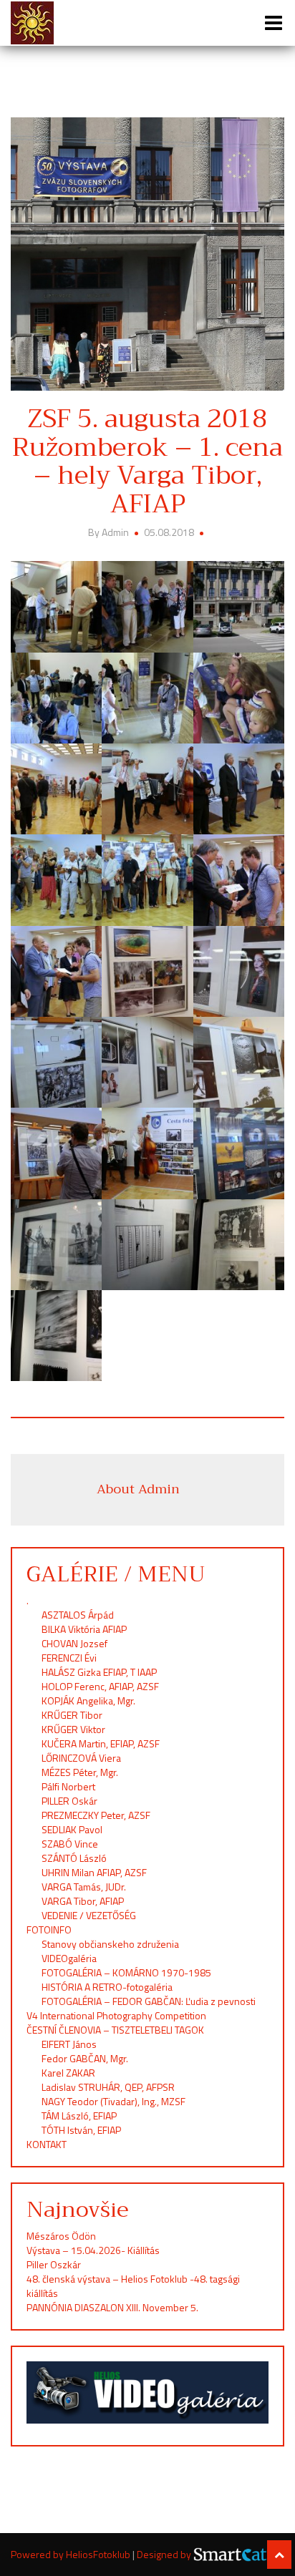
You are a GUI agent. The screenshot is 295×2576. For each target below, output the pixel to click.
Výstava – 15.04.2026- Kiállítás (93, 2250)
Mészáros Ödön (61, 2236)
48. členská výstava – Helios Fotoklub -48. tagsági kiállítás (133, 2286)
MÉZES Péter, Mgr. (80, 1772)
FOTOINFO (49, 1929)
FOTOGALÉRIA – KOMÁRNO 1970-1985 (126, 1972)
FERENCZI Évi (69, 1658)
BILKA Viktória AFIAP (84, 1629)
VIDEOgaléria (69, 1958)
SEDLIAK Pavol (72, 1829)
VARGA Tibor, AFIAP (83, 1901)
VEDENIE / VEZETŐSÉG (89, 1915)
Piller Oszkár (54, 2264)
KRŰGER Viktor (73, 1729)
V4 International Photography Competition (116, 2015)
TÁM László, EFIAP (79, 2116)
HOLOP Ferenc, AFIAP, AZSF (100, 1686)
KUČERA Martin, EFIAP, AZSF (102, 1743)
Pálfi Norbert (69, 1786)
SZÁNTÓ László (74, 1858)
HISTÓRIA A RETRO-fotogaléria (107, 1987)
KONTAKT (47, 2144)
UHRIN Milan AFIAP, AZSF (95, 1872)
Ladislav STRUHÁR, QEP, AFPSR (108, 2087)
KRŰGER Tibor (72, 1715)
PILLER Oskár (69, 1801)
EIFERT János (69, 2044)
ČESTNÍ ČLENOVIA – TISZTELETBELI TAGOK (115, 2030)
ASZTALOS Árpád (78, 1615)
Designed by (165, 2555)
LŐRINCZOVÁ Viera (81, 1758)
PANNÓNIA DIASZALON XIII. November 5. (112, 2307)
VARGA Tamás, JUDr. (84, 1887)
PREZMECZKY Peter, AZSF (96, 1815)
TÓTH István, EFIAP (81, 2130)
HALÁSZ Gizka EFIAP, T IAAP (99, 1672)
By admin (110, 532)
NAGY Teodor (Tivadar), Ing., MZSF (113, 2101)
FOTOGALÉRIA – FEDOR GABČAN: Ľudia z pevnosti (149, 2001)
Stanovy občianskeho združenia (110, 1944)
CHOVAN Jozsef (74, 1643)
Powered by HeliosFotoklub (72, 2554)
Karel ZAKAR (68, 2073)
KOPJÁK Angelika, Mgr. (88, 1701)
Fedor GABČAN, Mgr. (85, 2058)
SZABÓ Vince (70, 1844)
